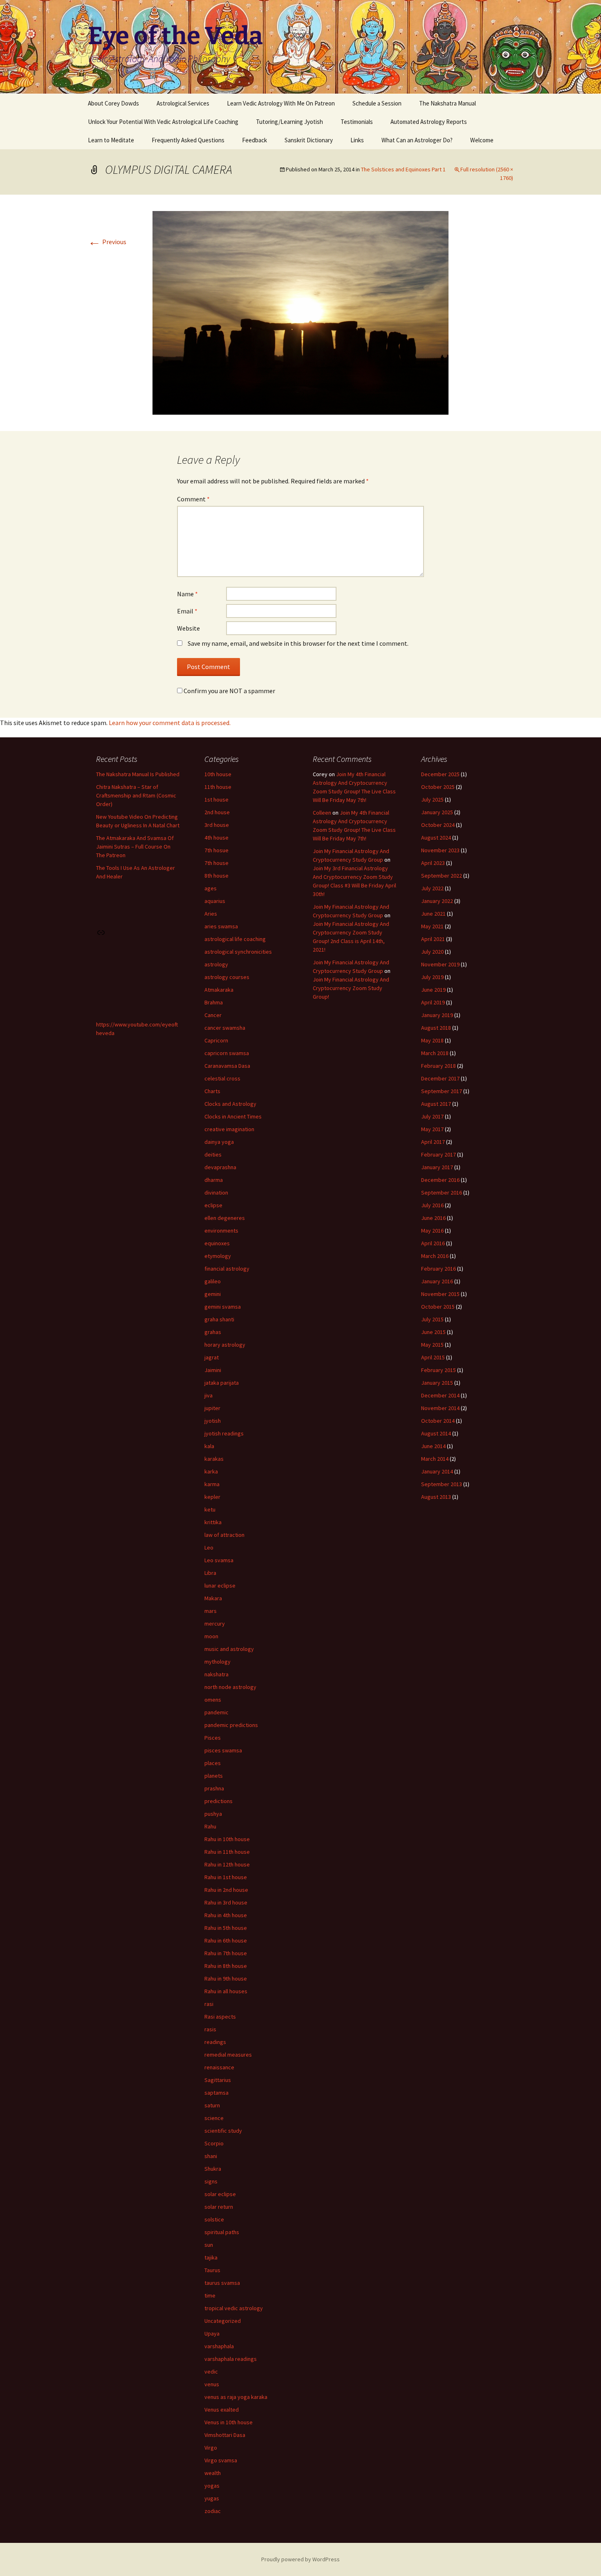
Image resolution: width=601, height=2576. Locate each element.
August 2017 (436, 1104)
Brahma (214, 1002)
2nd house (217, 812)
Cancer (213, 1015)
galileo (213, 1281)
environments (221, 1231)
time (210, 2295)
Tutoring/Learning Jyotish (289, 122)
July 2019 (432, 977)
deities (213, 1154)
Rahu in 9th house (226, 1979)
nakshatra (216, 1674)
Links (357, 140)
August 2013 (436, 1497)
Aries (211, 914)
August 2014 (436, 1433)
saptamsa (216, 2093)
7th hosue (216, 850)
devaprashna (220, 1167)
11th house (218, 787)
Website (188, 628)
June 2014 (433, 1446)
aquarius (215, 901)
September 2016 (442, 1193)
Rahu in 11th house (227, 1852)
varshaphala (219, 2346)
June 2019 (433, 990)
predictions (219, 1801)
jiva (209, 1395)
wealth (213, 2473)
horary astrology (225, 1345)
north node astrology (230, 1687)
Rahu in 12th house (227, 1864)
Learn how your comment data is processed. (170, 723)
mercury (215, 1624)
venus (212, 2384)
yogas (212, 2486)
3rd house (217, 825)
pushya (213, 1814)
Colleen (322, 813)
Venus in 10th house (229, 2422)
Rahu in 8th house (226, 1966)
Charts (212, 1091)
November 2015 (440, 1294)
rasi (209, 2004)
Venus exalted (222, 2410)
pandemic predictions (231, 1725)
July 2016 (432, 1205)
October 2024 (438, 825)
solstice (214, 2219)
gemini (213, 1294)
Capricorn (216, 1040)
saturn (212, 2105)
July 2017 (432, 1116)
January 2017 (437, 1167)
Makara (213, 1598)
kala (209, 1446)
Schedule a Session (377, 103)
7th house (216, 863)
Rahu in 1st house (226, 1877)
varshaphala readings (231, 2359)
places (213, 1763)
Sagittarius (218, 2080)
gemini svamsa (223, 1307)
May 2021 (432, 926)
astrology (216, 964)
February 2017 (438, 1154)
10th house (218, 774)
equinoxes (217, 1243)
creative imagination (229, 1129)
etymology (218, 1256)
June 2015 (433, 1332)
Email (187, 611)
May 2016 (432, 1231)
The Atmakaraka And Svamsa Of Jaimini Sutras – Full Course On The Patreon (135, 847)
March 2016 (435, 1256)
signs (211, 2181)
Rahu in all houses (226, 1991)
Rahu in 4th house (226, 1915)
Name (187, 594)
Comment (193, 499)
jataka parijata (222, 1383)
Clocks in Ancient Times (233, 1116)
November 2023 (440, 850)
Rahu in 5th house (226, 1928)
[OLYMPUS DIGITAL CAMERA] (300, 312)
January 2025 (437, 812)
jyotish (213, 1421)
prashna (214, 1788)
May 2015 (432, 1345)
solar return (219, 2207)
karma (212, 1484)
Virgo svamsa (221, 2460)
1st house (216, 800)
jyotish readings (224, 1433)
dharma (214, 1180)
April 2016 (433, 1243)
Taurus (212, 2270)
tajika (211, 2257)
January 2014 (437, 1471)
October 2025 (438, 787)
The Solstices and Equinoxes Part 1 (403, 169)
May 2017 (432, 1129)
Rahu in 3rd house (226, 1902)
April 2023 (433, 863)
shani (211, 2156)
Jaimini (213, 1370)
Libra (210, 1573)
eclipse (213, 1205)
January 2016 (437, 1281)
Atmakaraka (219, 990)
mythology (218, 1662)
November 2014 (440, 1408)
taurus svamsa (222, 2283)
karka (211, 1471)
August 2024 (436, 838)
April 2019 (433, 1002)
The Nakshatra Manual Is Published (138, 774)
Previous (107, 242)
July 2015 (432, 1319)
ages (211, 888)
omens (213, 1700)
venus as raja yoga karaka (236, 2397)
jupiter (212, 1408)
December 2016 (440, 1180)
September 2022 (442, 876)
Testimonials (357, 122)
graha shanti (219, 1319)
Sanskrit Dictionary (309, 140)
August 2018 (436, 1028)
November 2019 (440, 964)
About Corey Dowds (113, 103)
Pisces (213, 1738)
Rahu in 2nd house (226, 1890)
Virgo (211, 2448)
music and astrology (229, 1649)
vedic (211, 2372)
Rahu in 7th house (226, 1953)
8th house (216, 876)
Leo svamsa (219, 1560)
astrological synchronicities (238, 952)
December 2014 (440, 1395)
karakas (214, 1459)
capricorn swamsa (227, 1053)
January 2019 (437, 1015)
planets (214, 1776)
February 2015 (438, 1370)
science (214, 2118)
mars (211, 1611)
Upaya (212, 2333)
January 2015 (437, 1383)
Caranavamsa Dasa (227, 1066)
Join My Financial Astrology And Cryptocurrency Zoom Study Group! (351, 988)
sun (209, 2245)
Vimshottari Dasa (225, 2435)
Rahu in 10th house (227, 1839)
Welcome (482, 140)
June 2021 (433, 914)
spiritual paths (222, 2232)
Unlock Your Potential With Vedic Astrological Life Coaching (163, 122)
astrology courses (227, 977)
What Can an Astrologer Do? (417, 140)
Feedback (255, 140)
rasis (210, 2029)
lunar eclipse (220, 1586)
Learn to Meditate (111, 140)
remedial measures (228, 2055)
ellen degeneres (225, 1218)
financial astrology (227, 1269)
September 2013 (442, 1484)
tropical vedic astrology (234, 2308)
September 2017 (442, 1091)
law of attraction (224, 1535)
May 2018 (432, 1040)
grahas (213, 1332)
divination (216, 1193)
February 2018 (438, 1066)
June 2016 (433, 1218)
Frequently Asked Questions (188, 140)
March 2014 (435, 1459)
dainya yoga (219, 1142)
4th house (216, 838)
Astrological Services (183, 103)
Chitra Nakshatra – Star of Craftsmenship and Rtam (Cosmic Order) (136, 795)
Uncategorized (223, 2321)
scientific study (223, 2131)
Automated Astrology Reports (429, 122)
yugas (212, 2498)
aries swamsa (221, 926)
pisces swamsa (223, 1750)
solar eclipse (220, 2194)
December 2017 (440, 1078)
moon (211, 1636)
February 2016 (438, 1269)
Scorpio (214, 2143)
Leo (209, 1547)
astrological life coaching (235, 939)
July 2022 (432, 888)
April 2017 (433, 1142)
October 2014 (438, 1421)
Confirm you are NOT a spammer (229, 691)
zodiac (213, 2511)
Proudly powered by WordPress (300, 2559)
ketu (210, 1509)
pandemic (216, 1712)
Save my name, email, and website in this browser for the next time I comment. (298, 643)
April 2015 (433, 1357)
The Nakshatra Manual (447, 103)
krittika (213, 1522)
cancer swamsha (225, 1028)
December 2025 (440, 774)
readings (215, 2042)
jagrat (212, 1357)
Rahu (210, 1826)
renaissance (219, 2067)
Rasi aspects (220, 2017)
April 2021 (433, 939)
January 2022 (437, 901)
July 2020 (432, 952)
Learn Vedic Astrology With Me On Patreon (281, 103)
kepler (212, 1497)
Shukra (213, 2169)
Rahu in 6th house (226, 1940)
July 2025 (432, 800)
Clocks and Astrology (230, 1104)
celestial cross (222, 1078)
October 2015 (438, 1307)
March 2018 (435, 1053)
